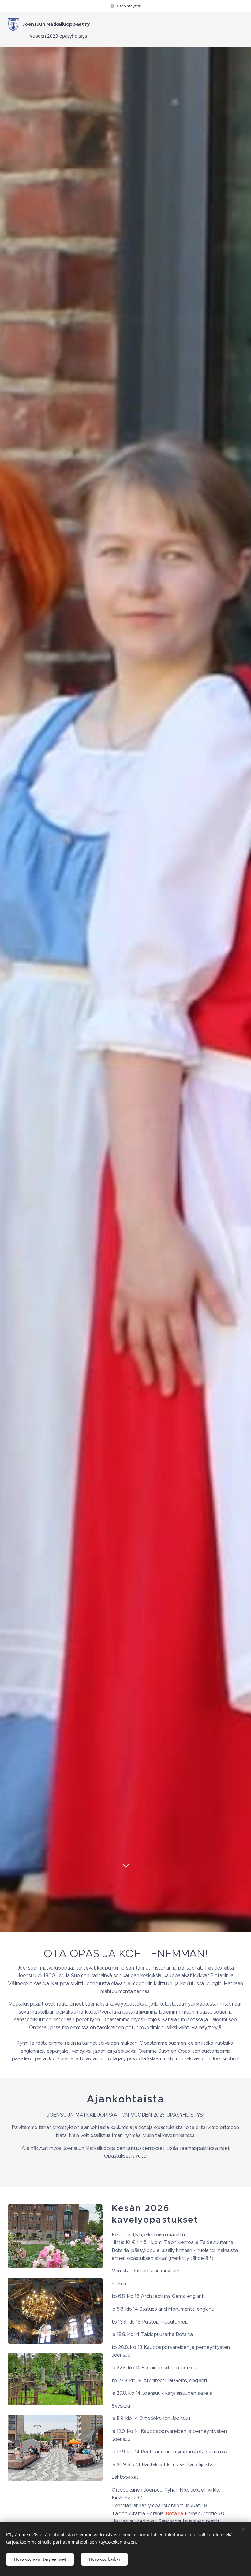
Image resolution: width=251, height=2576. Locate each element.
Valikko (237, 30)
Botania (174, 2513)
